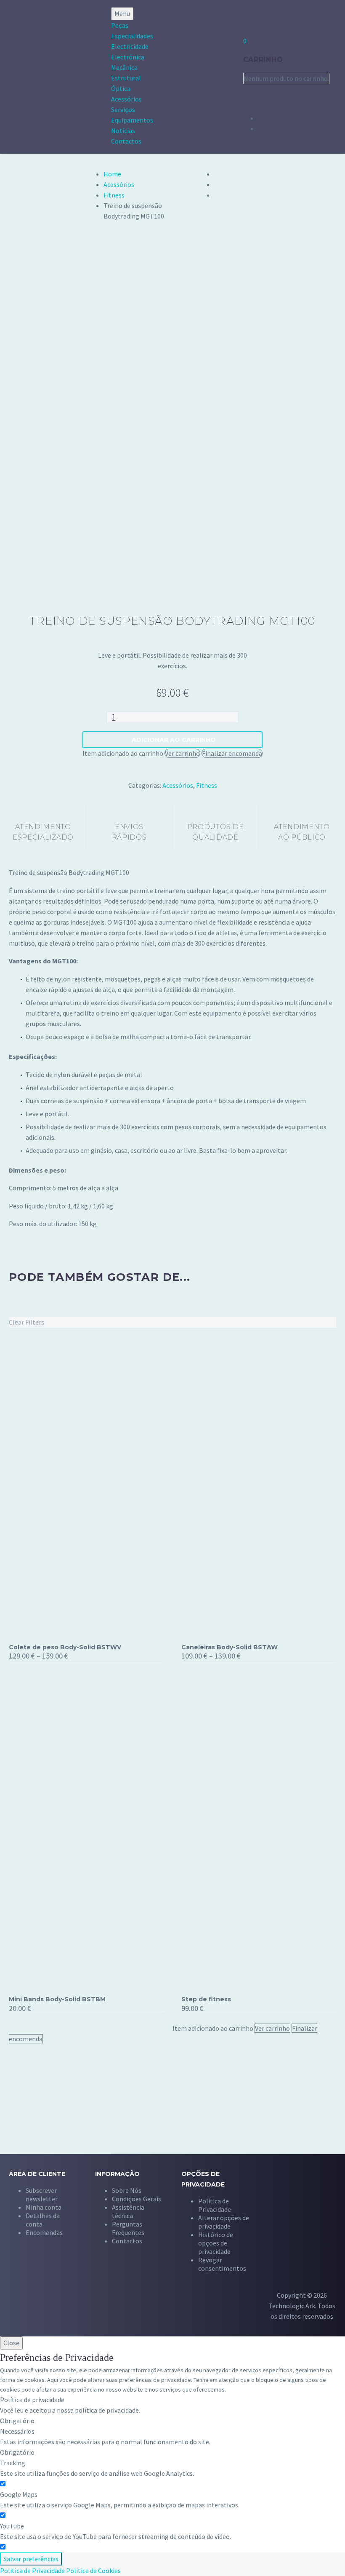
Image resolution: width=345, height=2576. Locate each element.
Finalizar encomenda (232, 753)
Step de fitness (206, 1999)
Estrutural (126, 78)
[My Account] (248, 18)
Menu (122, 13)
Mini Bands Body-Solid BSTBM (57, 1999)
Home (112, 174)
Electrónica (128, 57)
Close (11, 2343)
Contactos (126, 141)
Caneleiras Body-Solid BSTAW (230, 1647)
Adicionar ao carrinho (174, 740)
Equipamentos (132, 120)
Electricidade (130, 46)
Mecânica (124, 67)
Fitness (114, 195)
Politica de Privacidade (32, 2571)
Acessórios (126, 99)
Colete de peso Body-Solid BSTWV (65, 1647)
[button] (224, 2218)
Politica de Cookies (93, 2571)
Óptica (121, 88)
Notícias (123, 131)
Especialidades (132, 36)
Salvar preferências (31, 2559)
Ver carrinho (182, 753)
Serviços (123, 109)
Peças (120, 25)
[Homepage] (45, 77)
